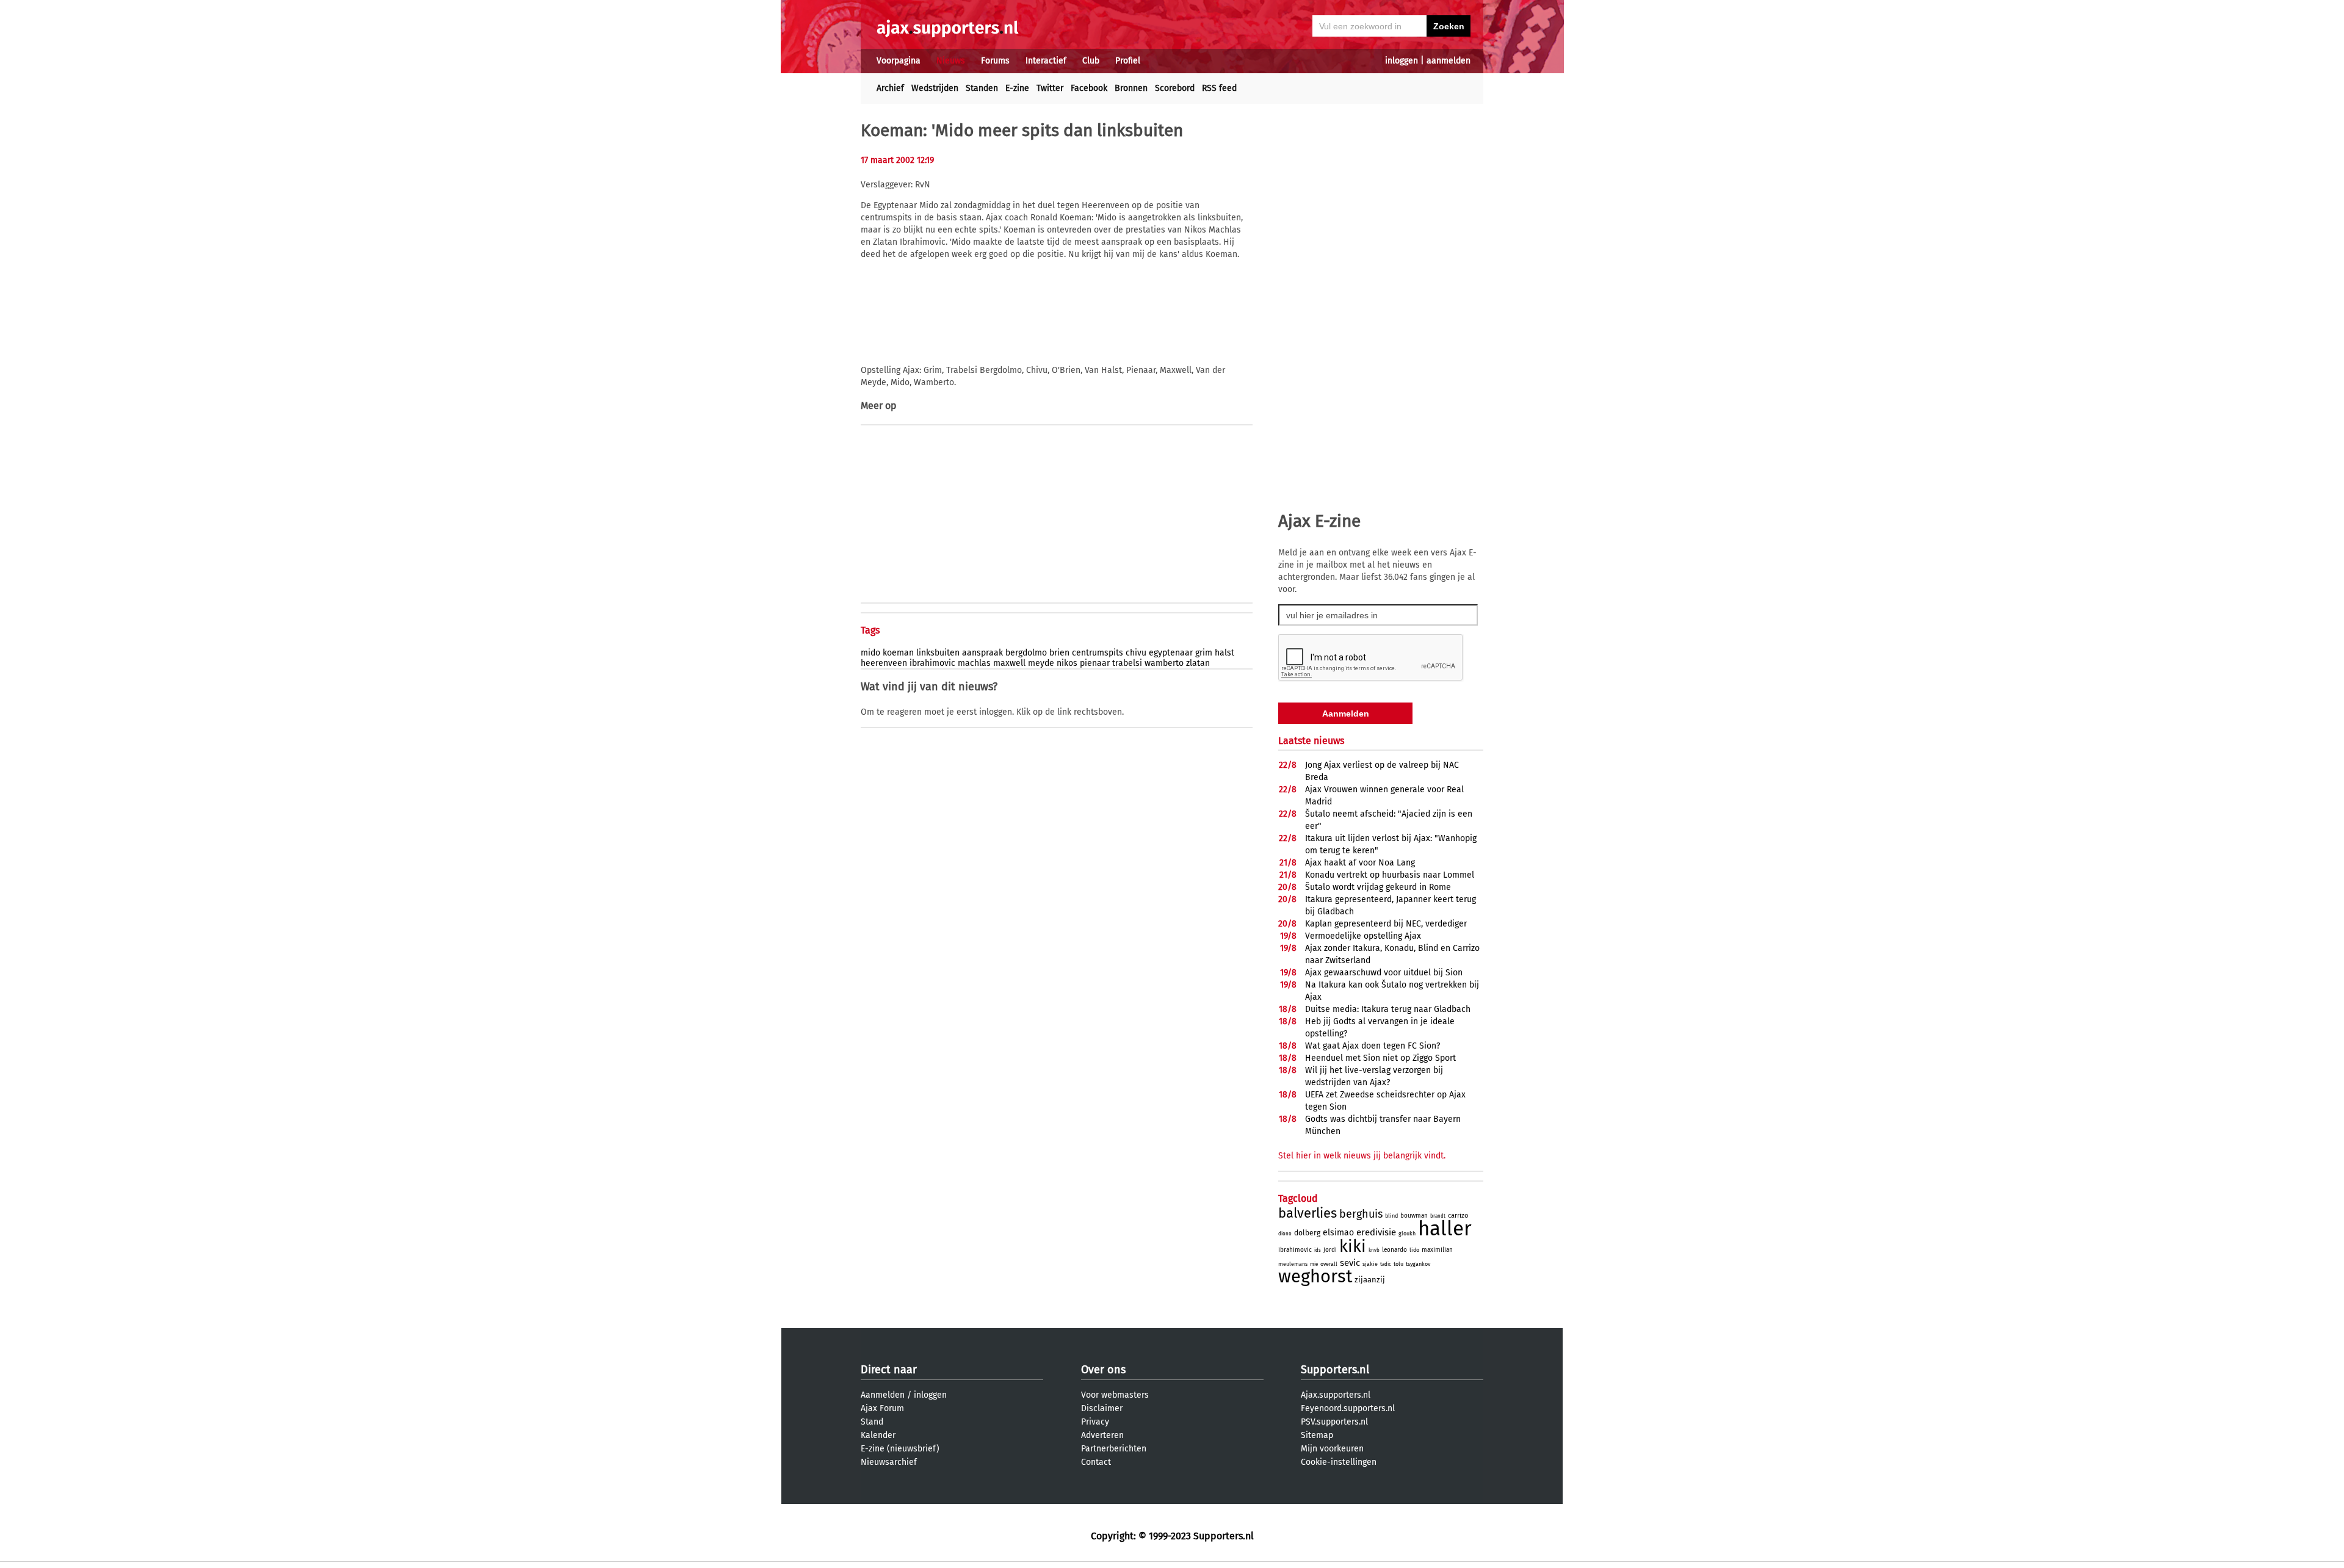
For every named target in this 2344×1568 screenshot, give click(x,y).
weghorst (1315, 1277)
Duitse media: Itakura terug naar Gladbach (1388, 1009)
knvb (1374, 1250)
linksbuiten (938, 653)
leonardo (1394, 1250)
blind (1391, 1216)
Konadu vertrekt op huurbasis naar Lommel (1390, 875)
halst (1224, 653)
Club (1091, 61)
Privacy (1095, 1422)
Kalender (878, 1435)
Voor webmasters (1115, 1395)
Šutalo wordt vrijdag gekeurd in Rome (1378, 887)
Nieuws (951, 61)
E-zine (1017, 88)
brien (1059, 653)
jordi (1330, 1250)
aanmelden (1449, 61)
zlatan (1198, 663)
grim (1204, 653)
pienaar (1095, 663)
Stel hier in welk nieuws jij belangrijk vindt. (1362, 1156)
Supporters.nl (1335, 1370)
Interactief (1046, 61)
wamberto (1164, 663)
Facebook (1089, 88)
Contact (1096, 1462)
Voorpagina (899, 61)
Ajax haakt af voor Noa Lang (1360, 863)
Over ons (1103, 1370)
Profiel (1128, 61)
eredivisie (1376, 1232)
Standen (982, 88)
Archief (890, 88)
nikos (1067, 663)
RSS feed (1219, 88)
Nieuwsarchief (889, 1462)
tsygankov (1418, 1264)
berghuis (1361, 1214)
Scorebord (1175, 88)
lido (1414, 1250)
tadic (1386, 1264)
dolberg (1307, 1233)
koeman (898, 653)
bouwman (1414, 1216)
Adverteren (1102, 1435)
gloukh (1407, 1234)
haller (1445, 1229)
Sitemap (1317, 1435)
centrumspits (1098, 653)
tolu (1398, 1264)
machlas (974, 663)
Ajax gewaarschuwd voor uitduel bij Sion (1384, 973)
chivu (1136, 653)
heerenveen (884, 663)
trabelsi (1127, 663)
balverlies (1308, 1213)
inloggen (1402, 61)
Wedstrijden (935, 88)
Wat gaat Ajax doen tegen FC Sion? (1373, 1046)
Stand (872, 1422)
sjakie (1370, 1264)
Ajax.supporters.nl (1336, 1395)
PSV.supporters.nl (1334, 1422)
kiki (1353, 1246)
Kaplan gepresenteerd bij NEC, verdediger (1386, 924)
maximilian (1437, 1250)
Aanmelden (883, 1395)
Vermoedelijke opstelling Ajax (1363, 936)
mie (1314, 1264)
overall (1329, 1264)
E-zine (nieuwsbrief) (900, 1449)
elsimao (1338, 1233)
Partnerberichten (1114, 1449)
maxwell (1009, 663)
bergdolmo (1026, 653)
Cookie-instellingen (1339, 1462)
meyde (1041, 663)
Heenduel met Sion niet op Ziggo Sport (1380, 1058)
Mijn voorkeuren (1332, 1449)
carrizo (1458, 1216)
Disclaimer (1102, 1408)
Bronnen (1131, 88)
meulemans (1293, 1264)
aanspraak (982, 653)
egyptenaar (1171, 653)
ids (1318, 1250)
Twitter (1050, 88)
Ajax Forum (882, 1408)
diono (1285, 1234)
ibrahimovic (932, 663)
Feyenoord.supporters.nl (1348, 1408)
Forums (995, 61)
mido (870, 653)
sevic (1350, 1263)
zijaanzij (1370, 1280)
